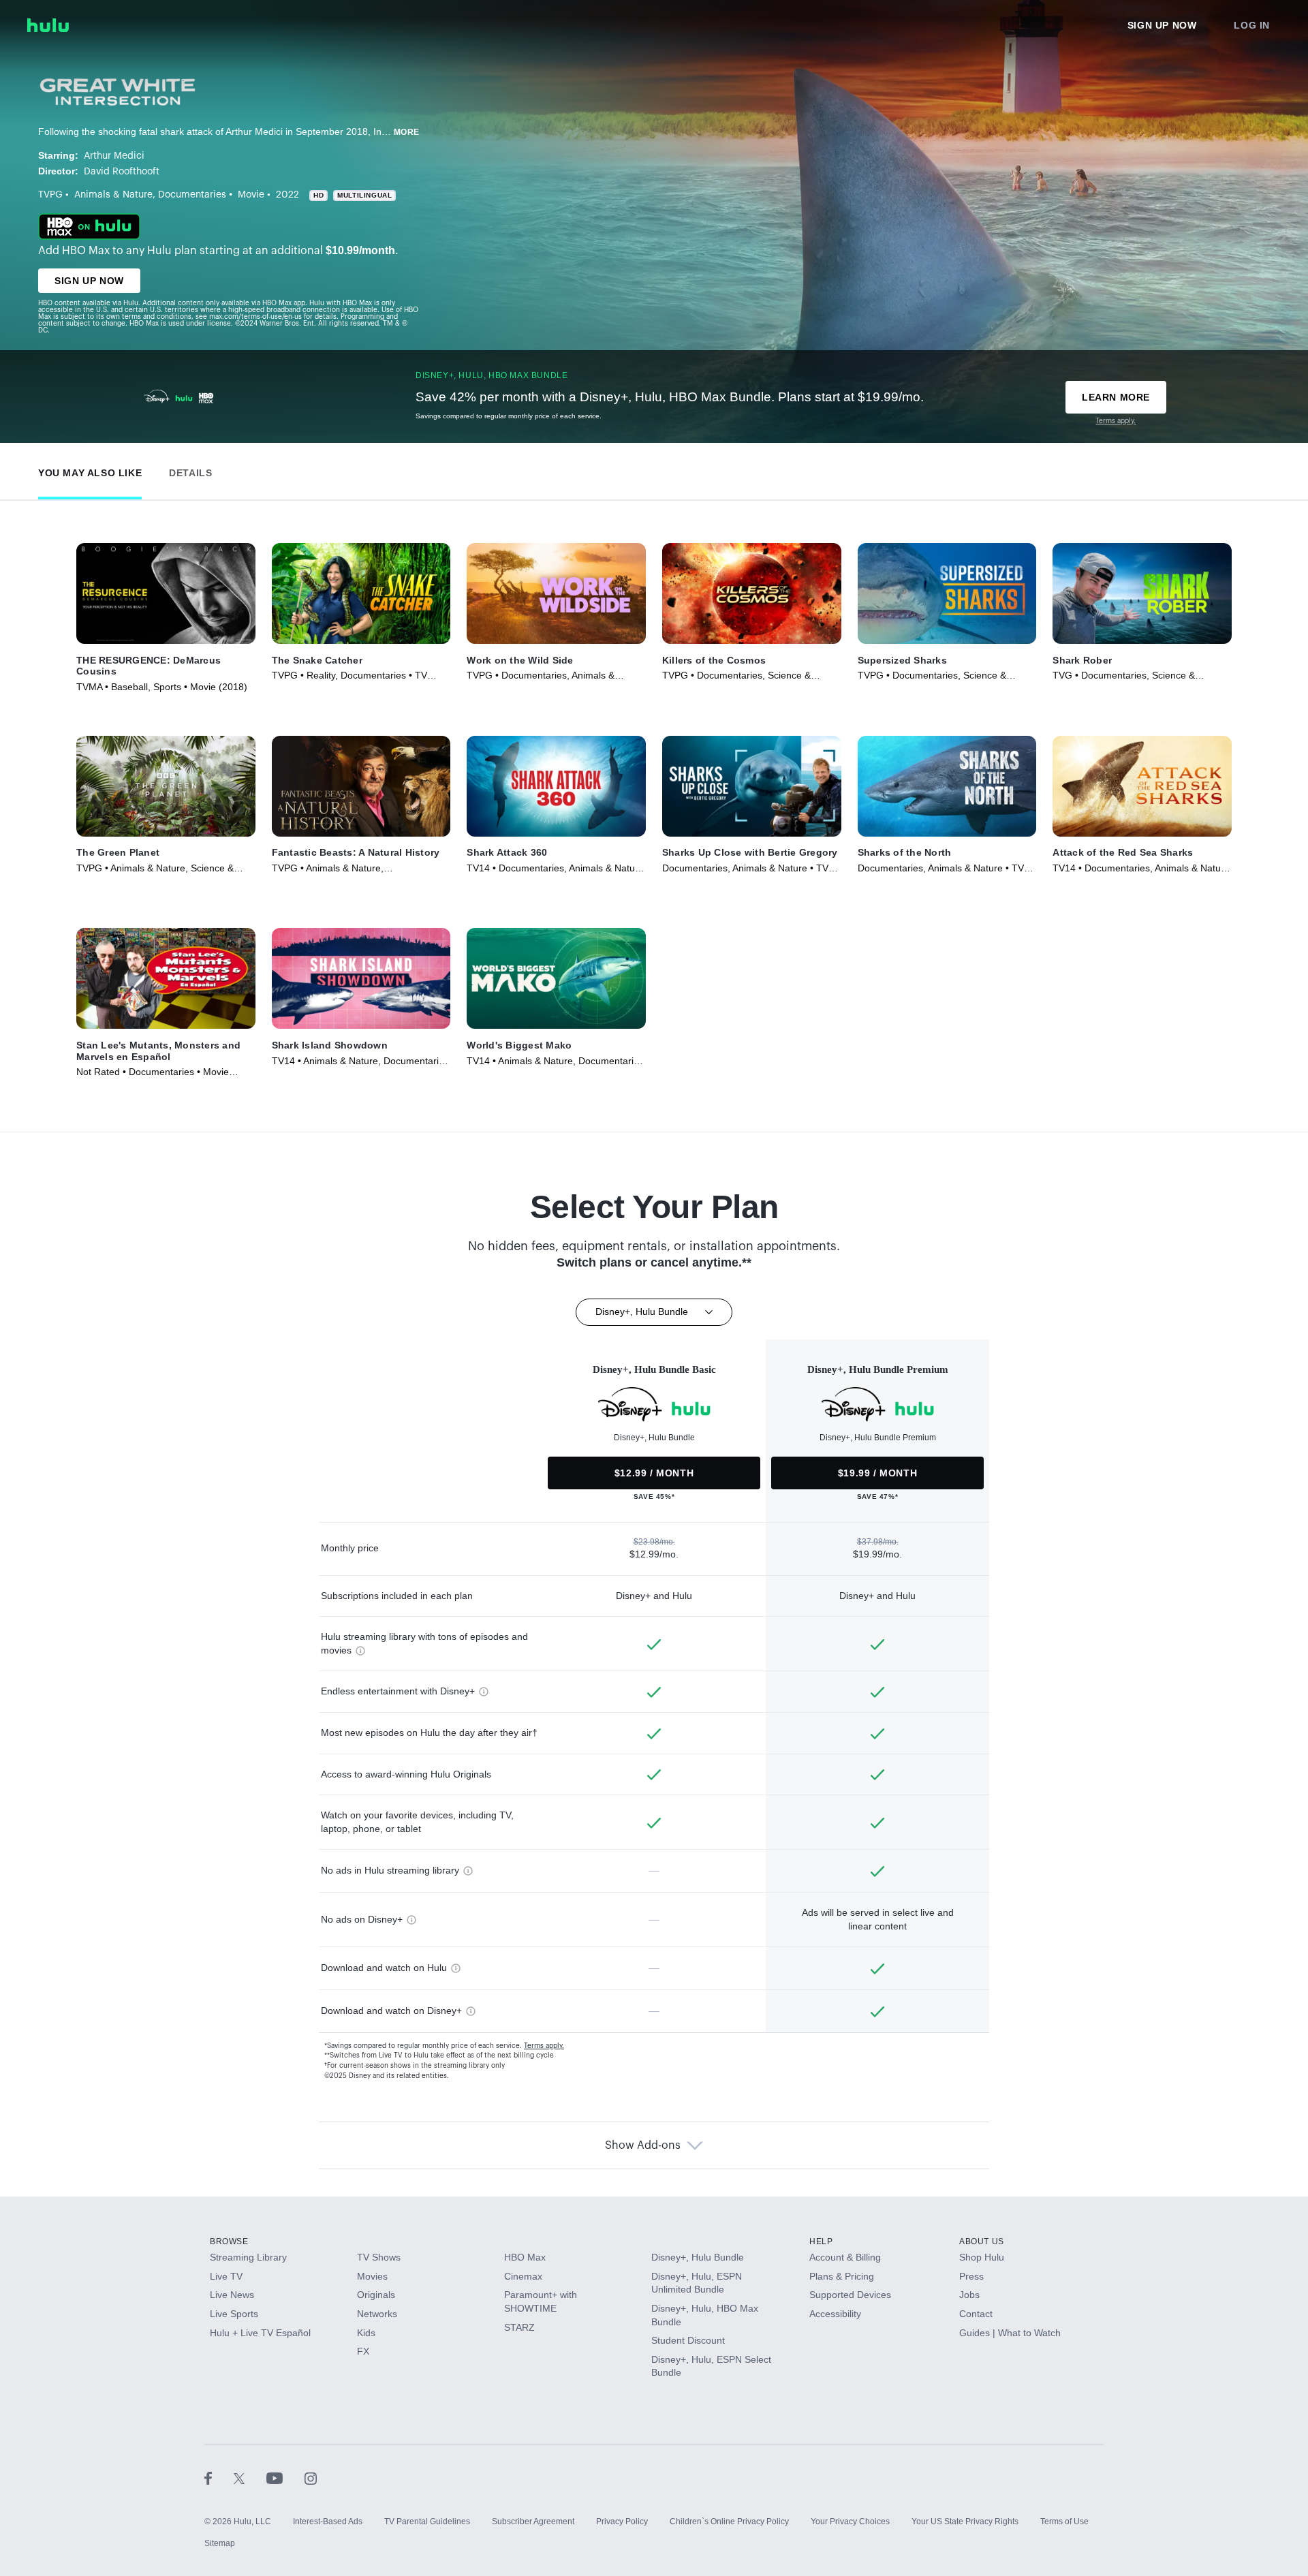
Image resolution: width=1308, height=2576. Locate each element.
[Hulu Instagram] (311, 2478)
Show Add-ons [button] (643, 2145)
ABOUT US (982, 2241)
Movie (251, 195)
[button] (90, 470)
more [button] (407, 132)
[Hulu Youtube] (285, 2478)
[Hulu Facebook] (219, 2478)
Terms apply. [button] (544, 2046)
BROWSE (229, 2241)
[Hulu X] (250, 2478)
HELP (821, 2241)
